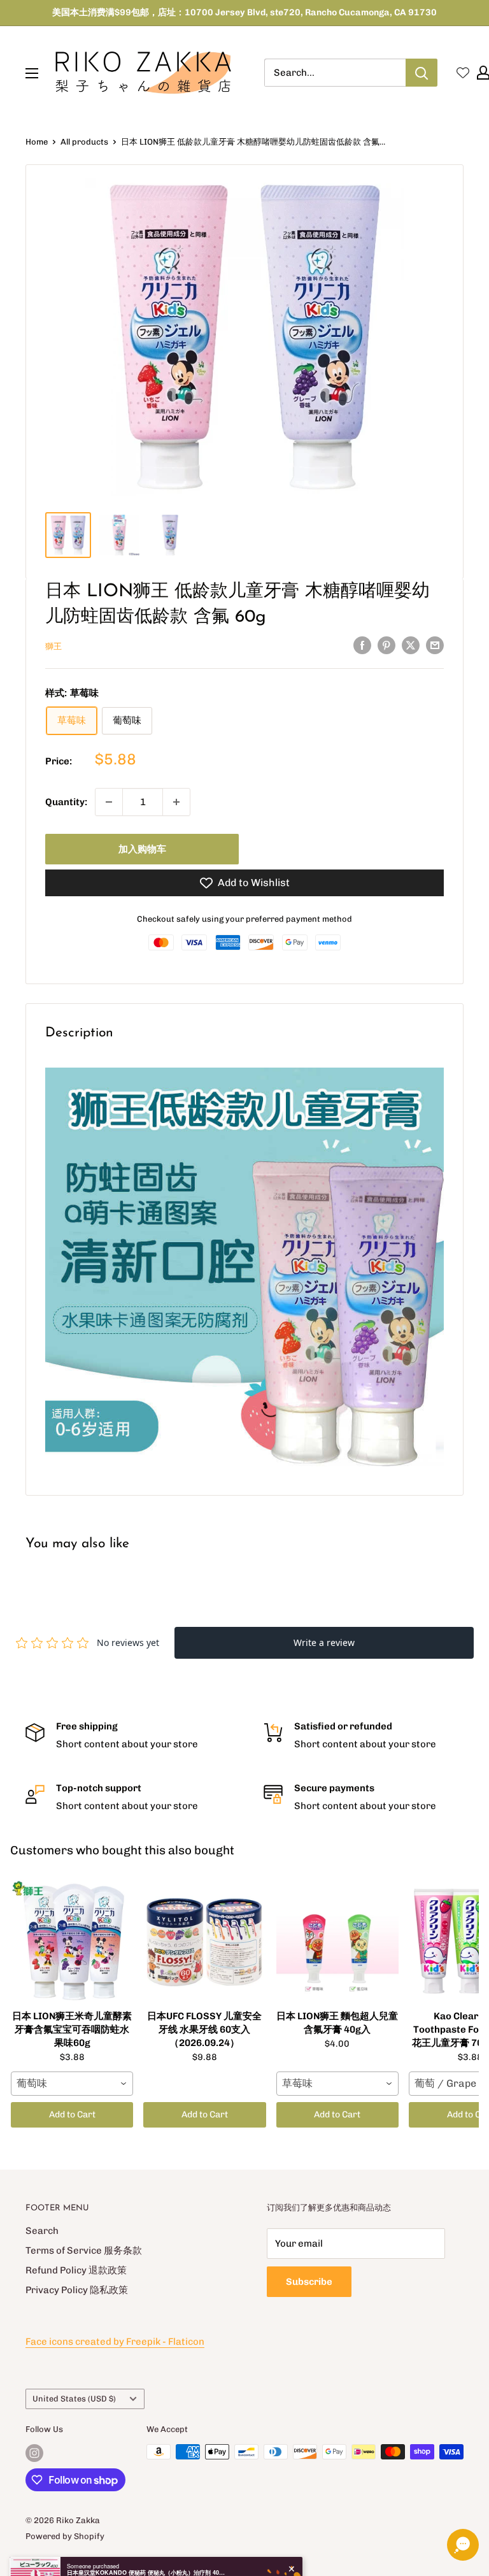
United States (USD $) (74, 2399)
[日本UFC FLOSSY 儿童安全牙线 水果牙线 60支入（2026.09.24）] (204, 1941)
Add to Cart (72, 2114)
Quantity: (66, 802)
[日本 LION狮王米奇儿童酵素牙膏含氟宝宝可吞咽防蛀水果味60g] (72, 1941)
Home (37, 142)
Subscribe (309, 2282)
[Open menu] (32, 73)
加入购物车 (142, 849)
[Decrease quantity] (109, 802)
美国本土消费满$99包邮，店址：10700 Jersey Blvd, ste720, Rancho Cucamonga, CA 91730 (244, 12)
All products (84, 142)
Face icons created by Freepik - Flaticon (115, 2342)
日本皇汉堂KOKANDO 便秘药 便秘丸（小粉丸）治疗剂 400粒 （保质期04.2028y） (146, 2523)
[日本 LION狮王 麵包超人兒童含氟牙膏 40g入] (337, 1941)
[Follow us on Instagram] (34, 2453)
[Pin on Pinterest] (386, 645)
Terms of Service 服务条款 (84, 2250)
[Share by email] (435, 645)
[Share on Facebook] (362, 645)
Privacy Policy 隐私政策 (77, 2290)
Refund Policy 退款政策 (76, 2270)
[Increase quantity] (176, 802)
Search (42, 2231)
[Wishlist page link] (463, 73)
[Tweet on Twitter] (411, 645)
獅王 (53, 646)
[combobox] (72, 2084)
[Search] (422, 73)
